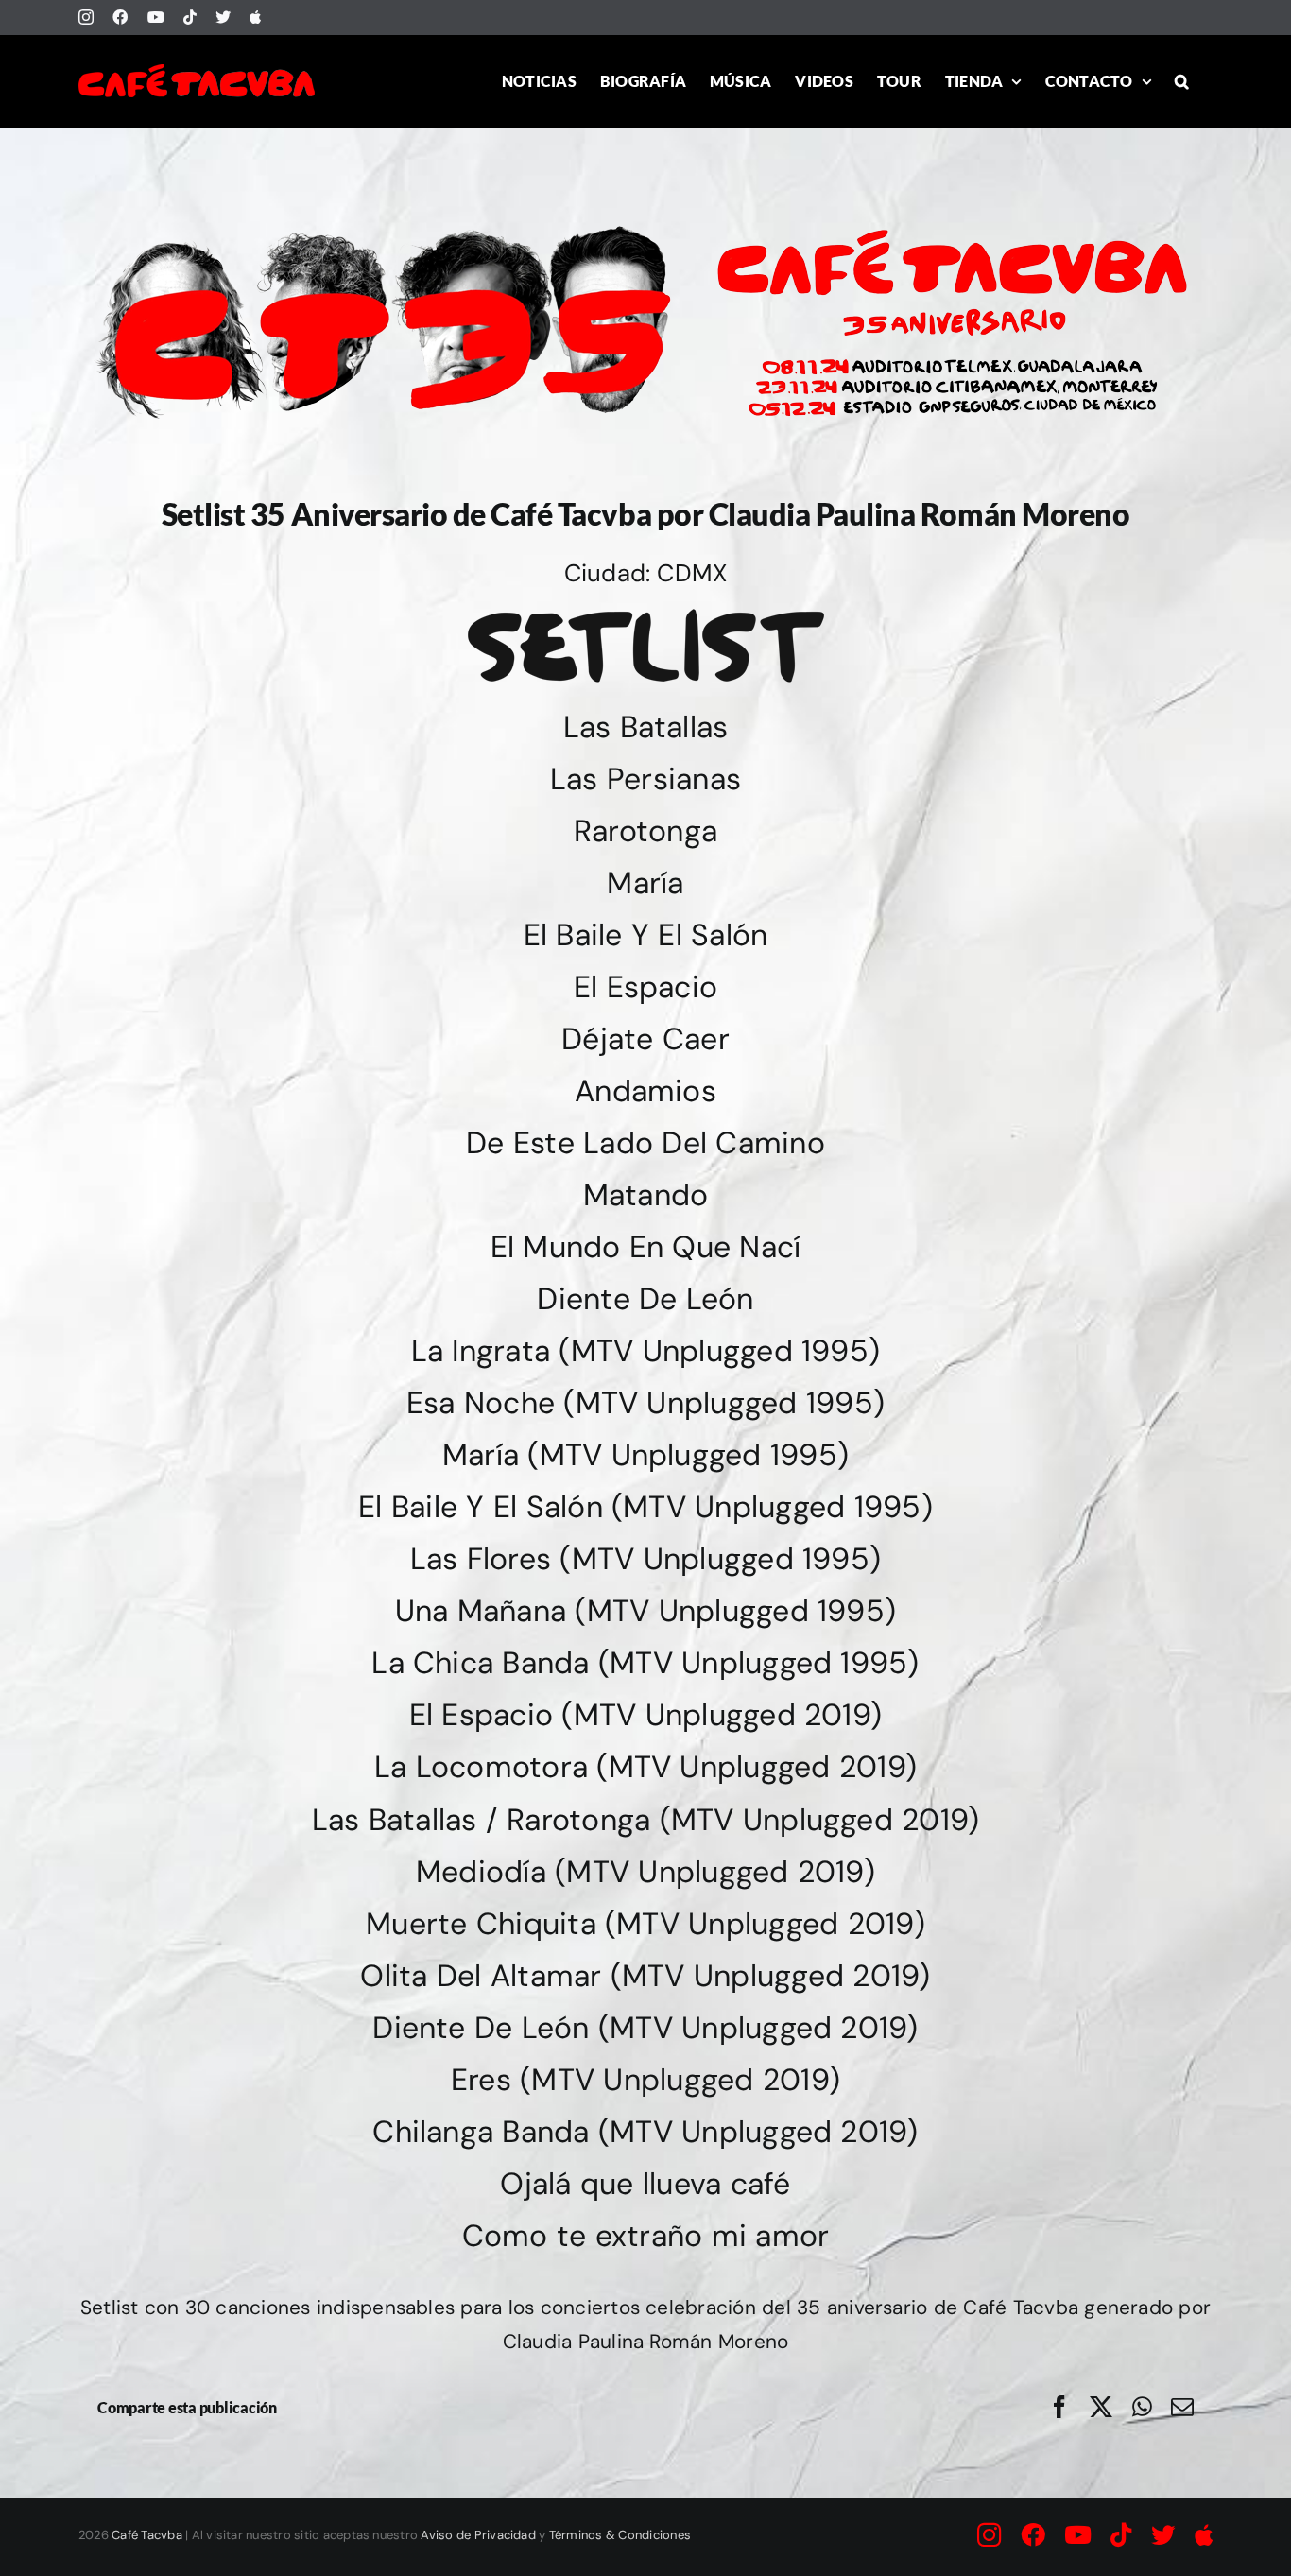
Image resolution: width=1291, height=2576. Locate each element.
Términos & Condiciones (620, 2535)
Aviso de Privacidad (478, 2535)
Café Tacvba (147, 2535)
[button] (1182, 81)
